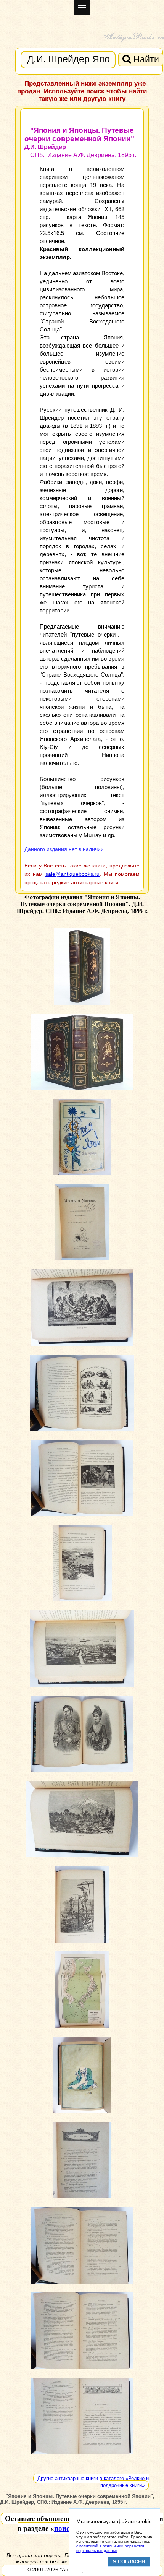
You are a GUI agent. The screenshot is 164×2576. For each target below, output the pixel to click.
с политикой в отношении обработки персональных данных (110, 2548)
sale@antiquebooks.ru (72, 874)
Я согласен (129, 2562)
